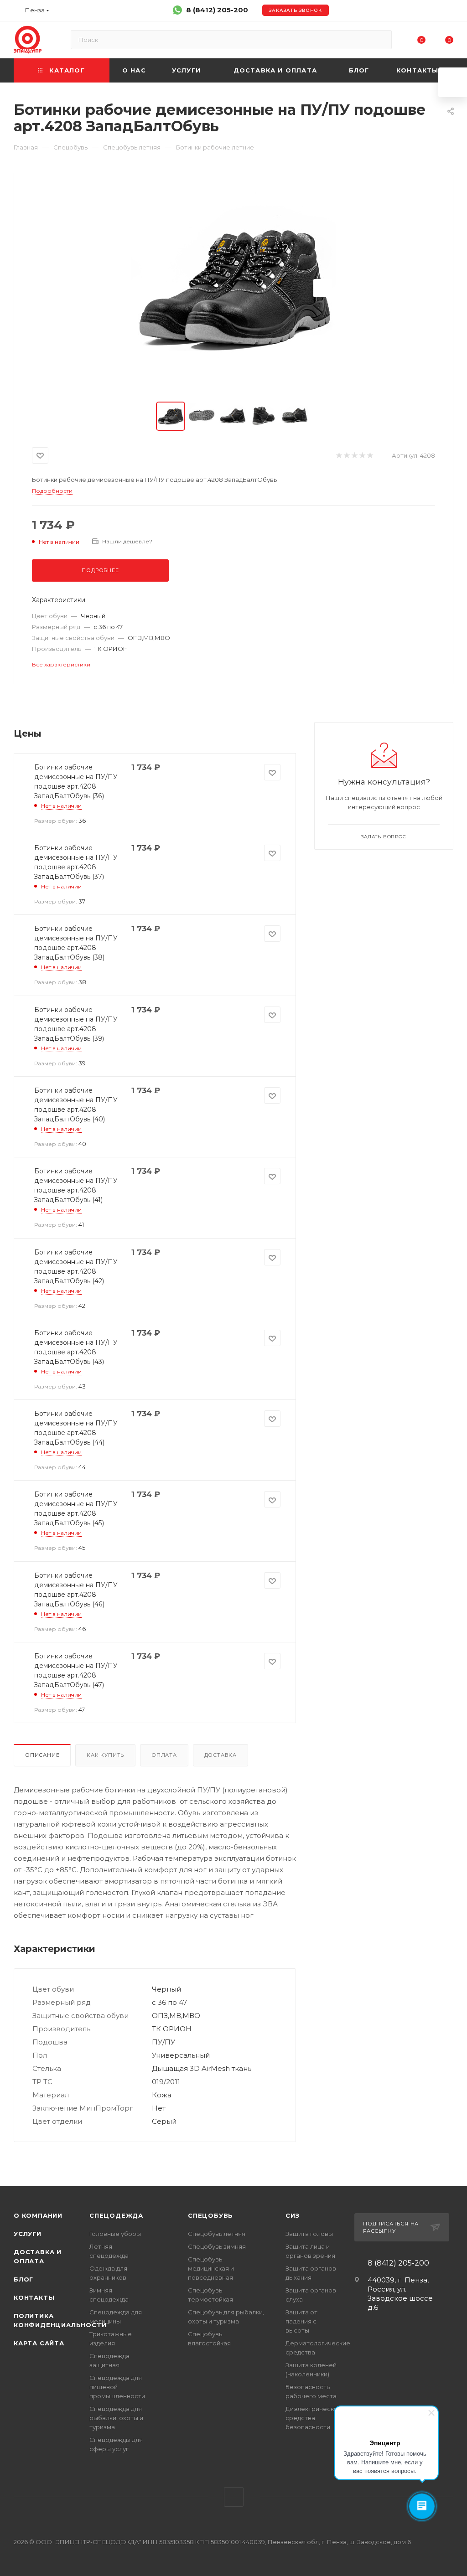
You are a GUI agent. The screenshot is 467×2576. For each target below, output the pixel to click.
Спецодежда (116, 2215)
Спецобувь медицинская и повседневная (211, 2268)
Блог (23, 2279)
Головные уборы (115, 2234)
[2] (346, 456)
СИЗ (292, 2215)
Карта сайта (39, 2343)
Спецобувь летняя (217, 2234)
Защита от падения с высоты (301, 2321)
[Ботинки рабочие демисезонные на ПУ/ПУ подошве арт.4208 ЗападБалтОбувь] (233, 288)
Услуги (28, 2234)
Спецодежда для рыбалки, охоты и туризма (116, 2418)
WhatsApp (234, 2497)
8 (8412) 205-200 (217, 10)
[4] (362, 456)
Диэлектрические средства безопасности (314, 2418)
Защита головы (309, 2234)
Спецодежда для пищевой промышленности (117, 2387)
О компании (38, 2215)
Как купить (105, 1755)
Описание (42, 1755)
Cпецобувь (210, 2215)
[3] (354, 456)
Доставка (221, 1755)
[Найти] (381, 40)
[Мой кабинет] (449, 12)
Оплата (164, 1755)
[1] (339, 456)
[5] (370, 456)
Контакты (34, 2297)
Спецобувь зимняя (217, 2246)
